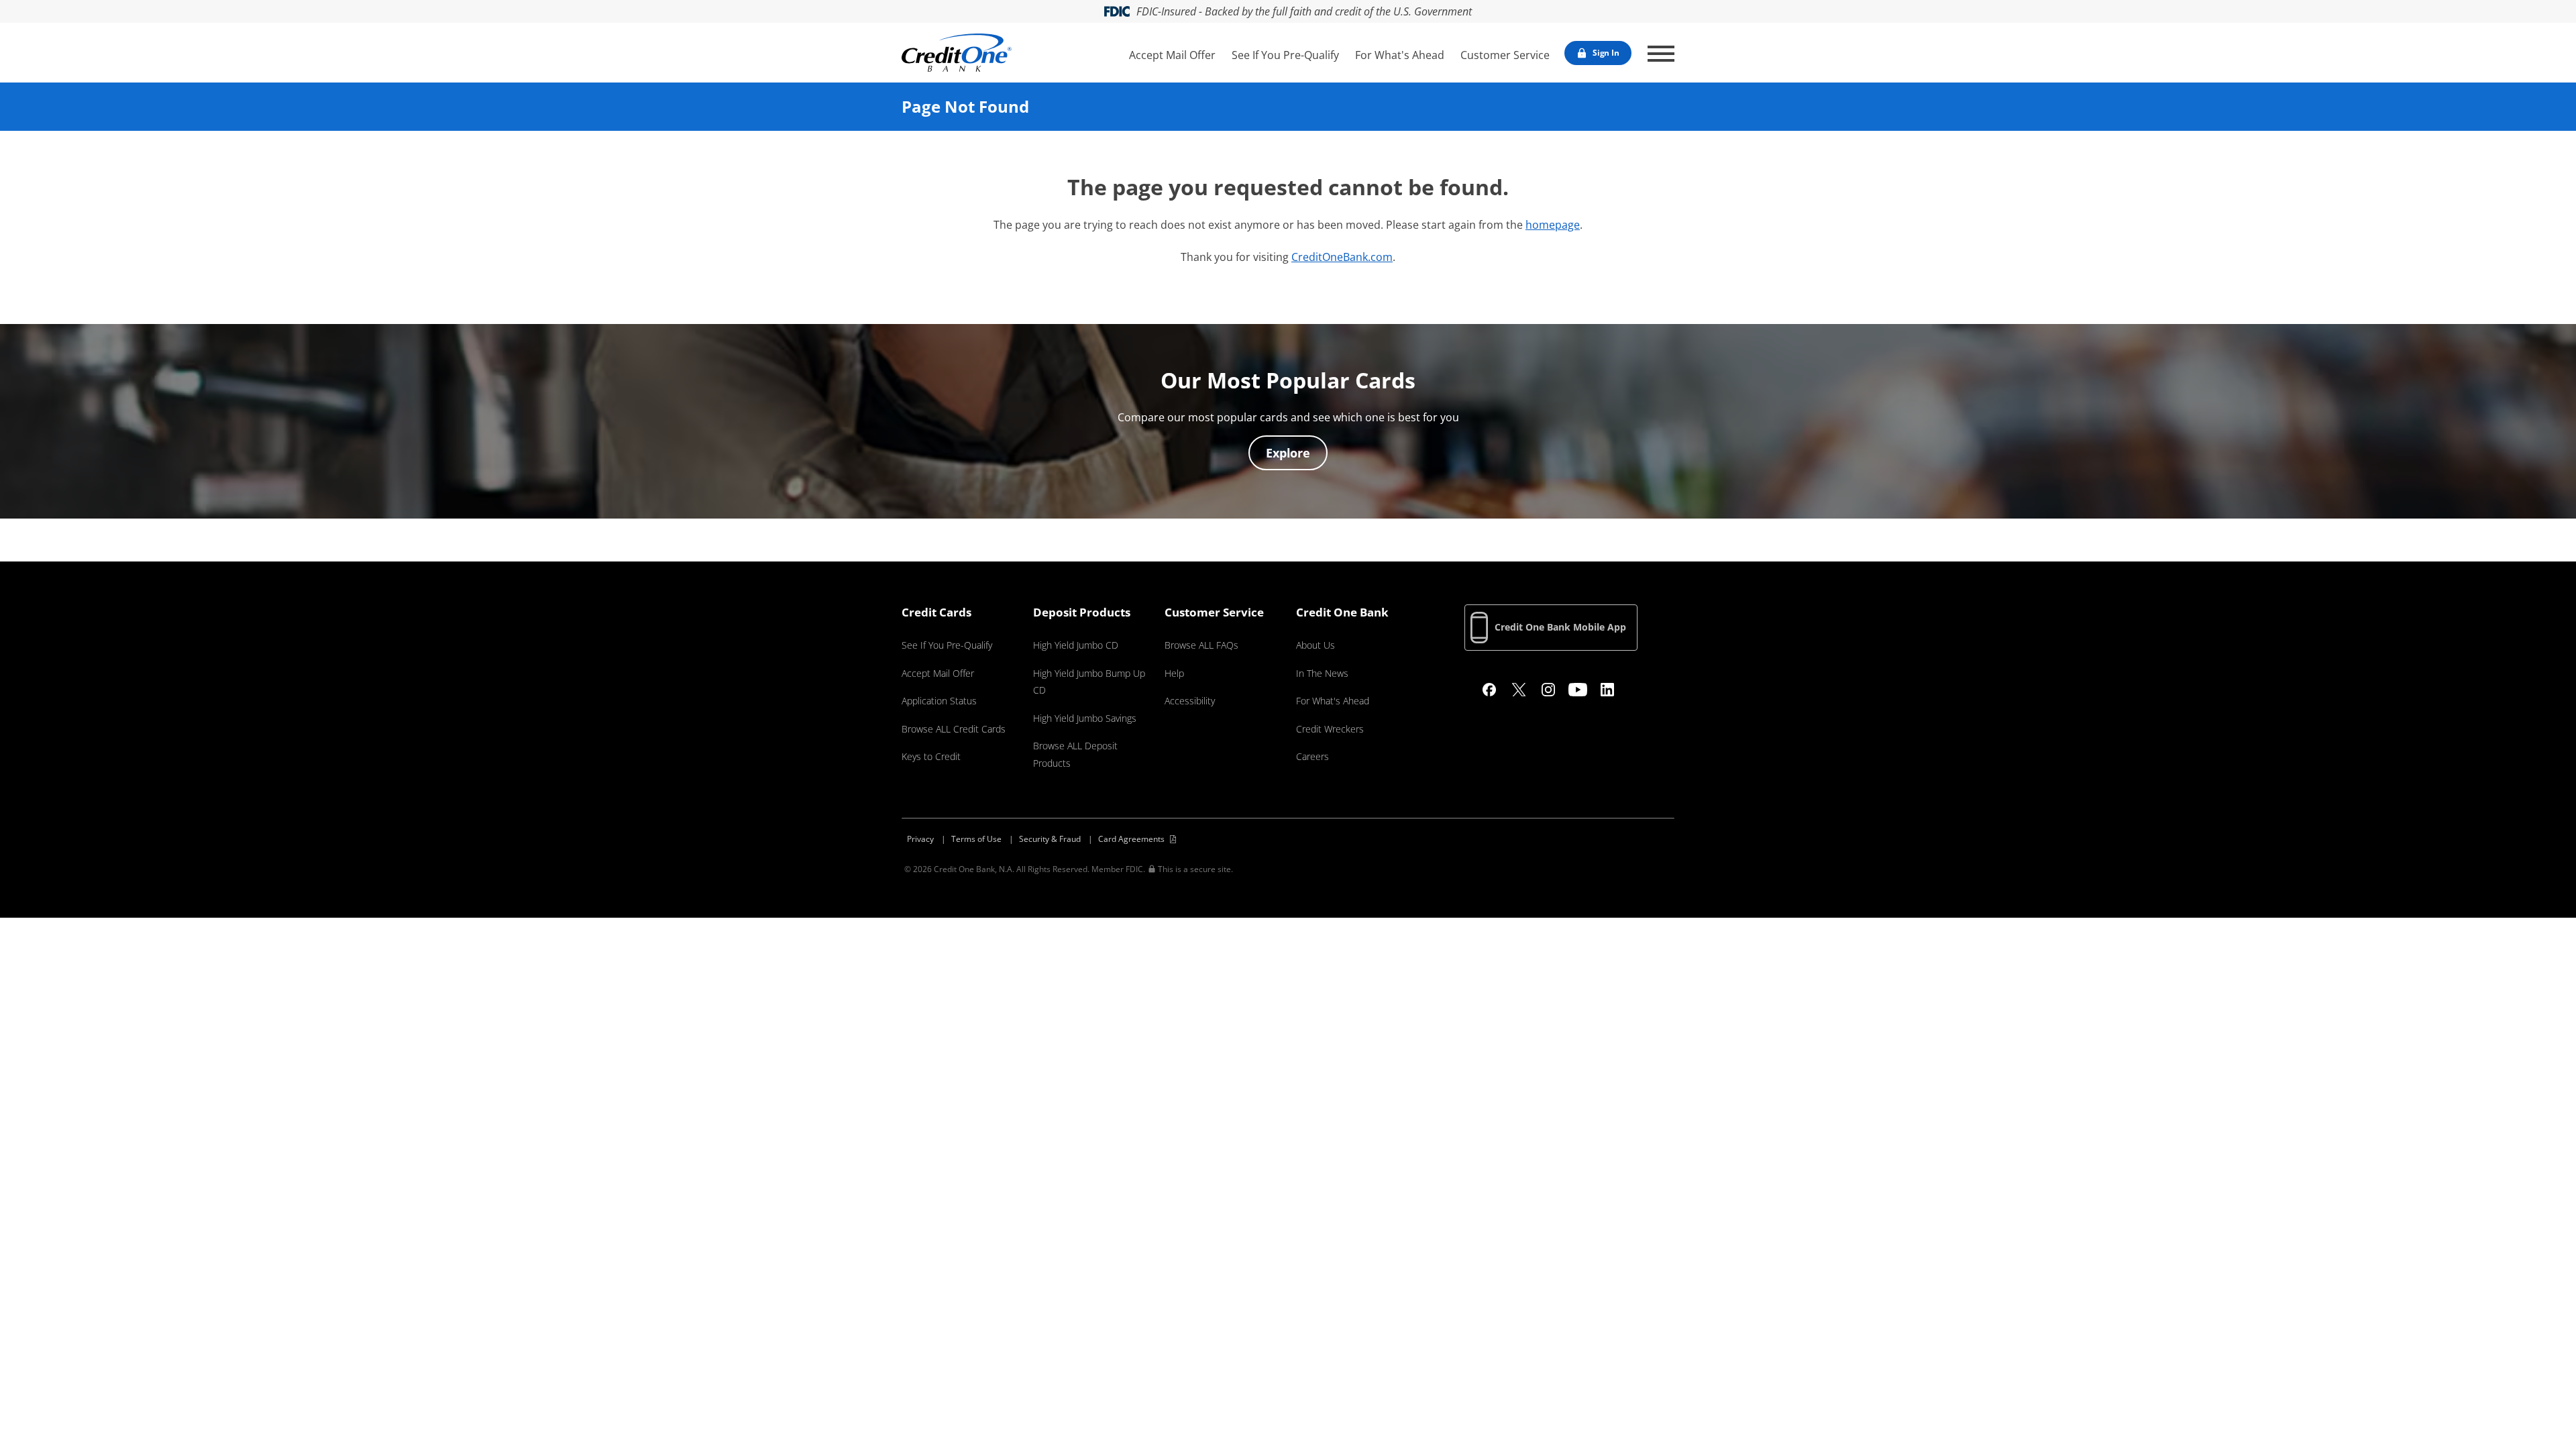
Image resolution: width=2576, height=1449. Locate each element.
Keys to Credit (931, 756)
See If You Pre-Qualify (1285, 55)
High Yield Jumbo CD (1076, 645)
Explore (1288, 453)
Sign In (1606, 53)
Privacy (920, 839)
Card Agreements (1131, 839)
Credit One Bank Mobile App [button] (1560, 627)
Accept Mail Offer (1172, 55)
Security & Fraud (1050, 839)
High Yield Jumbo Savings (1085, 718)
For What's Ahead (1400, 55)
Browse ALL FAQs (1201, 645)
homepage (1553, 225)
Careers (1312, 756)
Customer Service (1505, 55)
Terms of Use (976, 839)
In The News (1322, 673)
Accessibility (1190, 701)
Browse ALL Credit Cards (954, 729)
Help (1174, 673)
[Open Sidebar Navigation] (1661, 54)
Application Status (939, 701)
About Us (1316, 645)
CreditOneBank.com (1342, 257)
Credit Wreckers (1330, 729)
